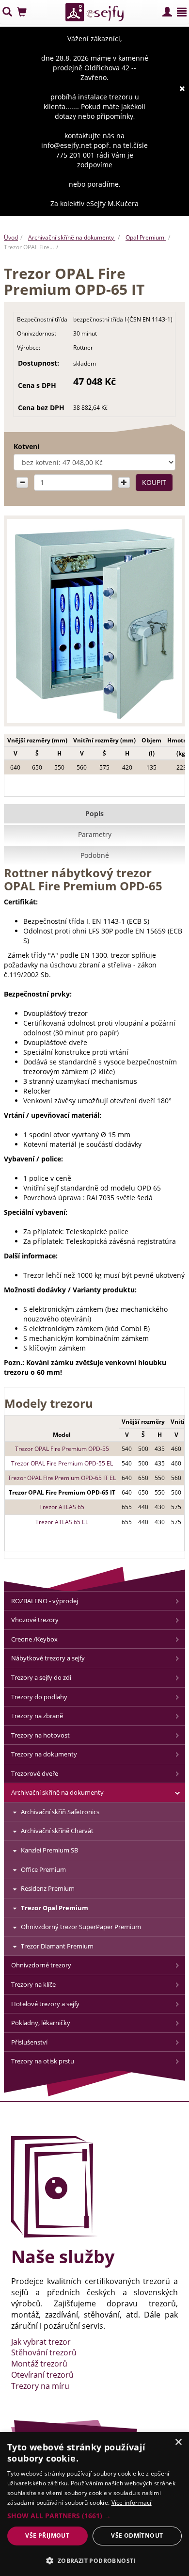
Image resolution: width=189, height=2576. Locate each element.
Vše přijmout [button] (47, 2536)
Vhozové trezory (35, 1620)
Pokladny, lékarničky (41, 2023)
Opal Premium (146, 237)
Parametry (95, 834)
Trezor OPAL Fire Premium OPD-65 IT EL (62, 1478)
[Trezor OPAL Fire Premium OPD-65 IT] (94, 623)
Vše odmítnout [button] (137, 2536)
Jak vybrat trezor (41, 2342)
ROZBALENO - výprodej (45, 1601)
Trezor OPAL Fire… (29, 247)
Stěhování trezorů (44, 2352)
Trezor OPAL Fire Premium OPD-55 (62, 1449)
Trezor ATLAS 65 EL (62, 1522)
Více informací (132, 2503)
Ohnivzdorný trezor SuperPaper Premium (81, 1927)
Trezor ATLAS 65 (62, 1507)
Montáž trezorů (39, 2364)
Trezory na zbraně (37, 1716)
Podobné (95, 855)
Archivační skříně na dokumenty (72, 237)
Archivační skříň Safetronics (60, 1812)
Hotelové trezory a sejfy (45, 2004)
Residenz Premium (48, 1888)
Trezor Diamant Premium (57, 1946)
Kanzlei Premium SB (49, 1850)
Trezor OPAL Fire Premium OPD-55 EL (62, 1463)
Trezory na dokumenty (44, 1754)
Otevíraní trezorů (42, 2375)
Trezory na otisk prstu (43, 2061)
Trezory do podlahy (39, 1697)
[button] (94, 2516)
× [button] (178, 2442)
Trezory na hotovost (40, 1735)
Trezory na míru (40, 2386)
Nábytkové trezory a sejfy (48, 1658)
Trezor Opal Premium (55, 1908)
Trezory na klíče (33, 1984)
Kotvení (26, 446)
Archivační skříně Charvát (57, 1831)
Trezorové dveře (35, 1773)
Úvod (11, 237)
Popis (94, 813)
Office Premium (43, 1869)
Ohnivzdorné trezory (41, 1965)
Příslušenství (29, 2042)
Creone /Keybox (34, 1639)
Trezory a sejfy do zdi (41, 1677)
